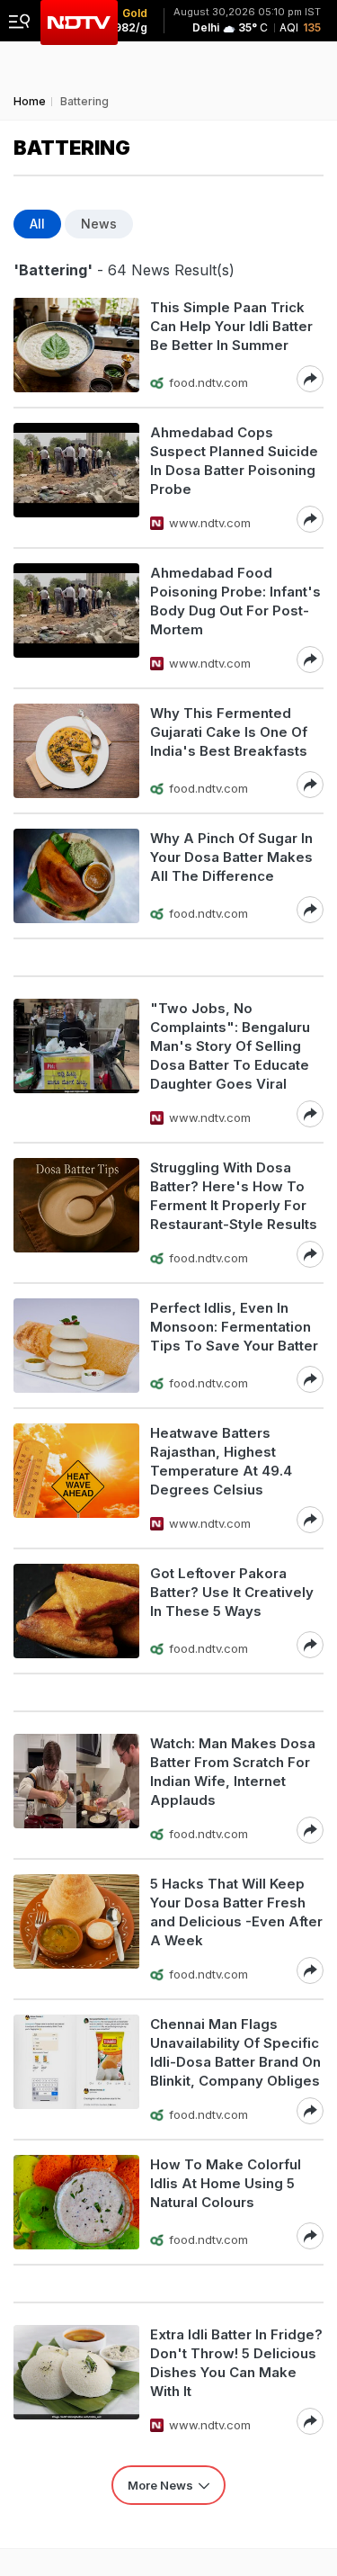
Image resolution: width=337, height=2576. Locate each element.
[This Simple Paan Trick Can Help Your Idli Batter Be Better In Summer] (76, 345)
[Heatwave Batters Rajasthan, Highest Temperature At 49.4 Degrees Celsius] (76, 1478)
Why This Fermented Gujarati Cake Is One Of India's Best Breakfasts (229, 732)
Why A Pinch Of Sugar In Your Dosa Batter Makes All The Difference (231, 857)
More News (160, 2485)
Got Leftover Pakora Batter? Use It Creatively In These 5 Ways (232, 1592)
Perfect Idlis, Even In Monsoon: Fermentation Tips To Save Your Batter (234, 1327)
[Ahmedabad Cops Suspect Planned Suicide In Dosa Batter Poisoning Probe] (76, 478)
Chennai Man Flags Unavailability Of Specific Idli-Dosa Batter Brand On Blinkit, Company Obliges (235, 2052)
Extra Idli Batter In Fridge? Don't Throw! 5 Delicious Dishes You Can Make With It (236, 2363)
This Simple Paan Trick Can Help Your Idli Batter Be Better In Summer (231, 326)
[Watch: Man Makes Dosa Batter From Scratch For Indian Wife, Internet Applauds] (76, 1789)
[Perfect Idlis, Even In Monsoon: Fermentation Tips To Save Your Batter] (76, 1346)
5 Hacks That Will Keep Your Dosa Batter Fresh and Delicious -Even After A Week (236, 1912)
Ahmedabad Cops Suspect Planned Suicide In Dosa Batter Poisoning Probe (234, 461)
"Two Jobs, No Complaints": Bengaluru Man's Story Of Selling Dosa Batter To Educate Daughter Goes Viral (230, 1046)
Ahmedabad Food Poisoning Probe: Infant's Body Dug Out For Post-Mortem (235, 601)
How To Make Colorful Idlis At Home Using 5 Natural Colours (226, 2183)
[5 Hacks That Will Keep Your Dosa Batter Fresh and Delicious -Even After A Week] (76, 1929)
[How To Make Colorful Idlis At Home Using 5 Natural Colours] (76, 2202)
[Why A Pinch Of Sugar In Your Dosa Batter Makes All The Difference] (76, 876)
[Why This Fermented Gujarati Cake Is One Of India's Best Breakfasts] (76, 751)
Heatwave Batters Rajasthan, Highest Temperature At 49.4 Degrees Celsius (221, 1461)
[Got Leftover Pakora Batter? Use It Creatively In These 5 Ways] (76, 1611)
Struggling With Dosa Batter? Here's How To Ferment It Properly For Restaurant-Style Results (234, 1196)
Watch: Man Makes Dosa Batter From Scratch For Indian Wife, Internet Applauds (233, 1772)
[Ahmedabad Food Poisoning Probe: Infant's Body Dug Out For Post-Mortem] (76, 618)
